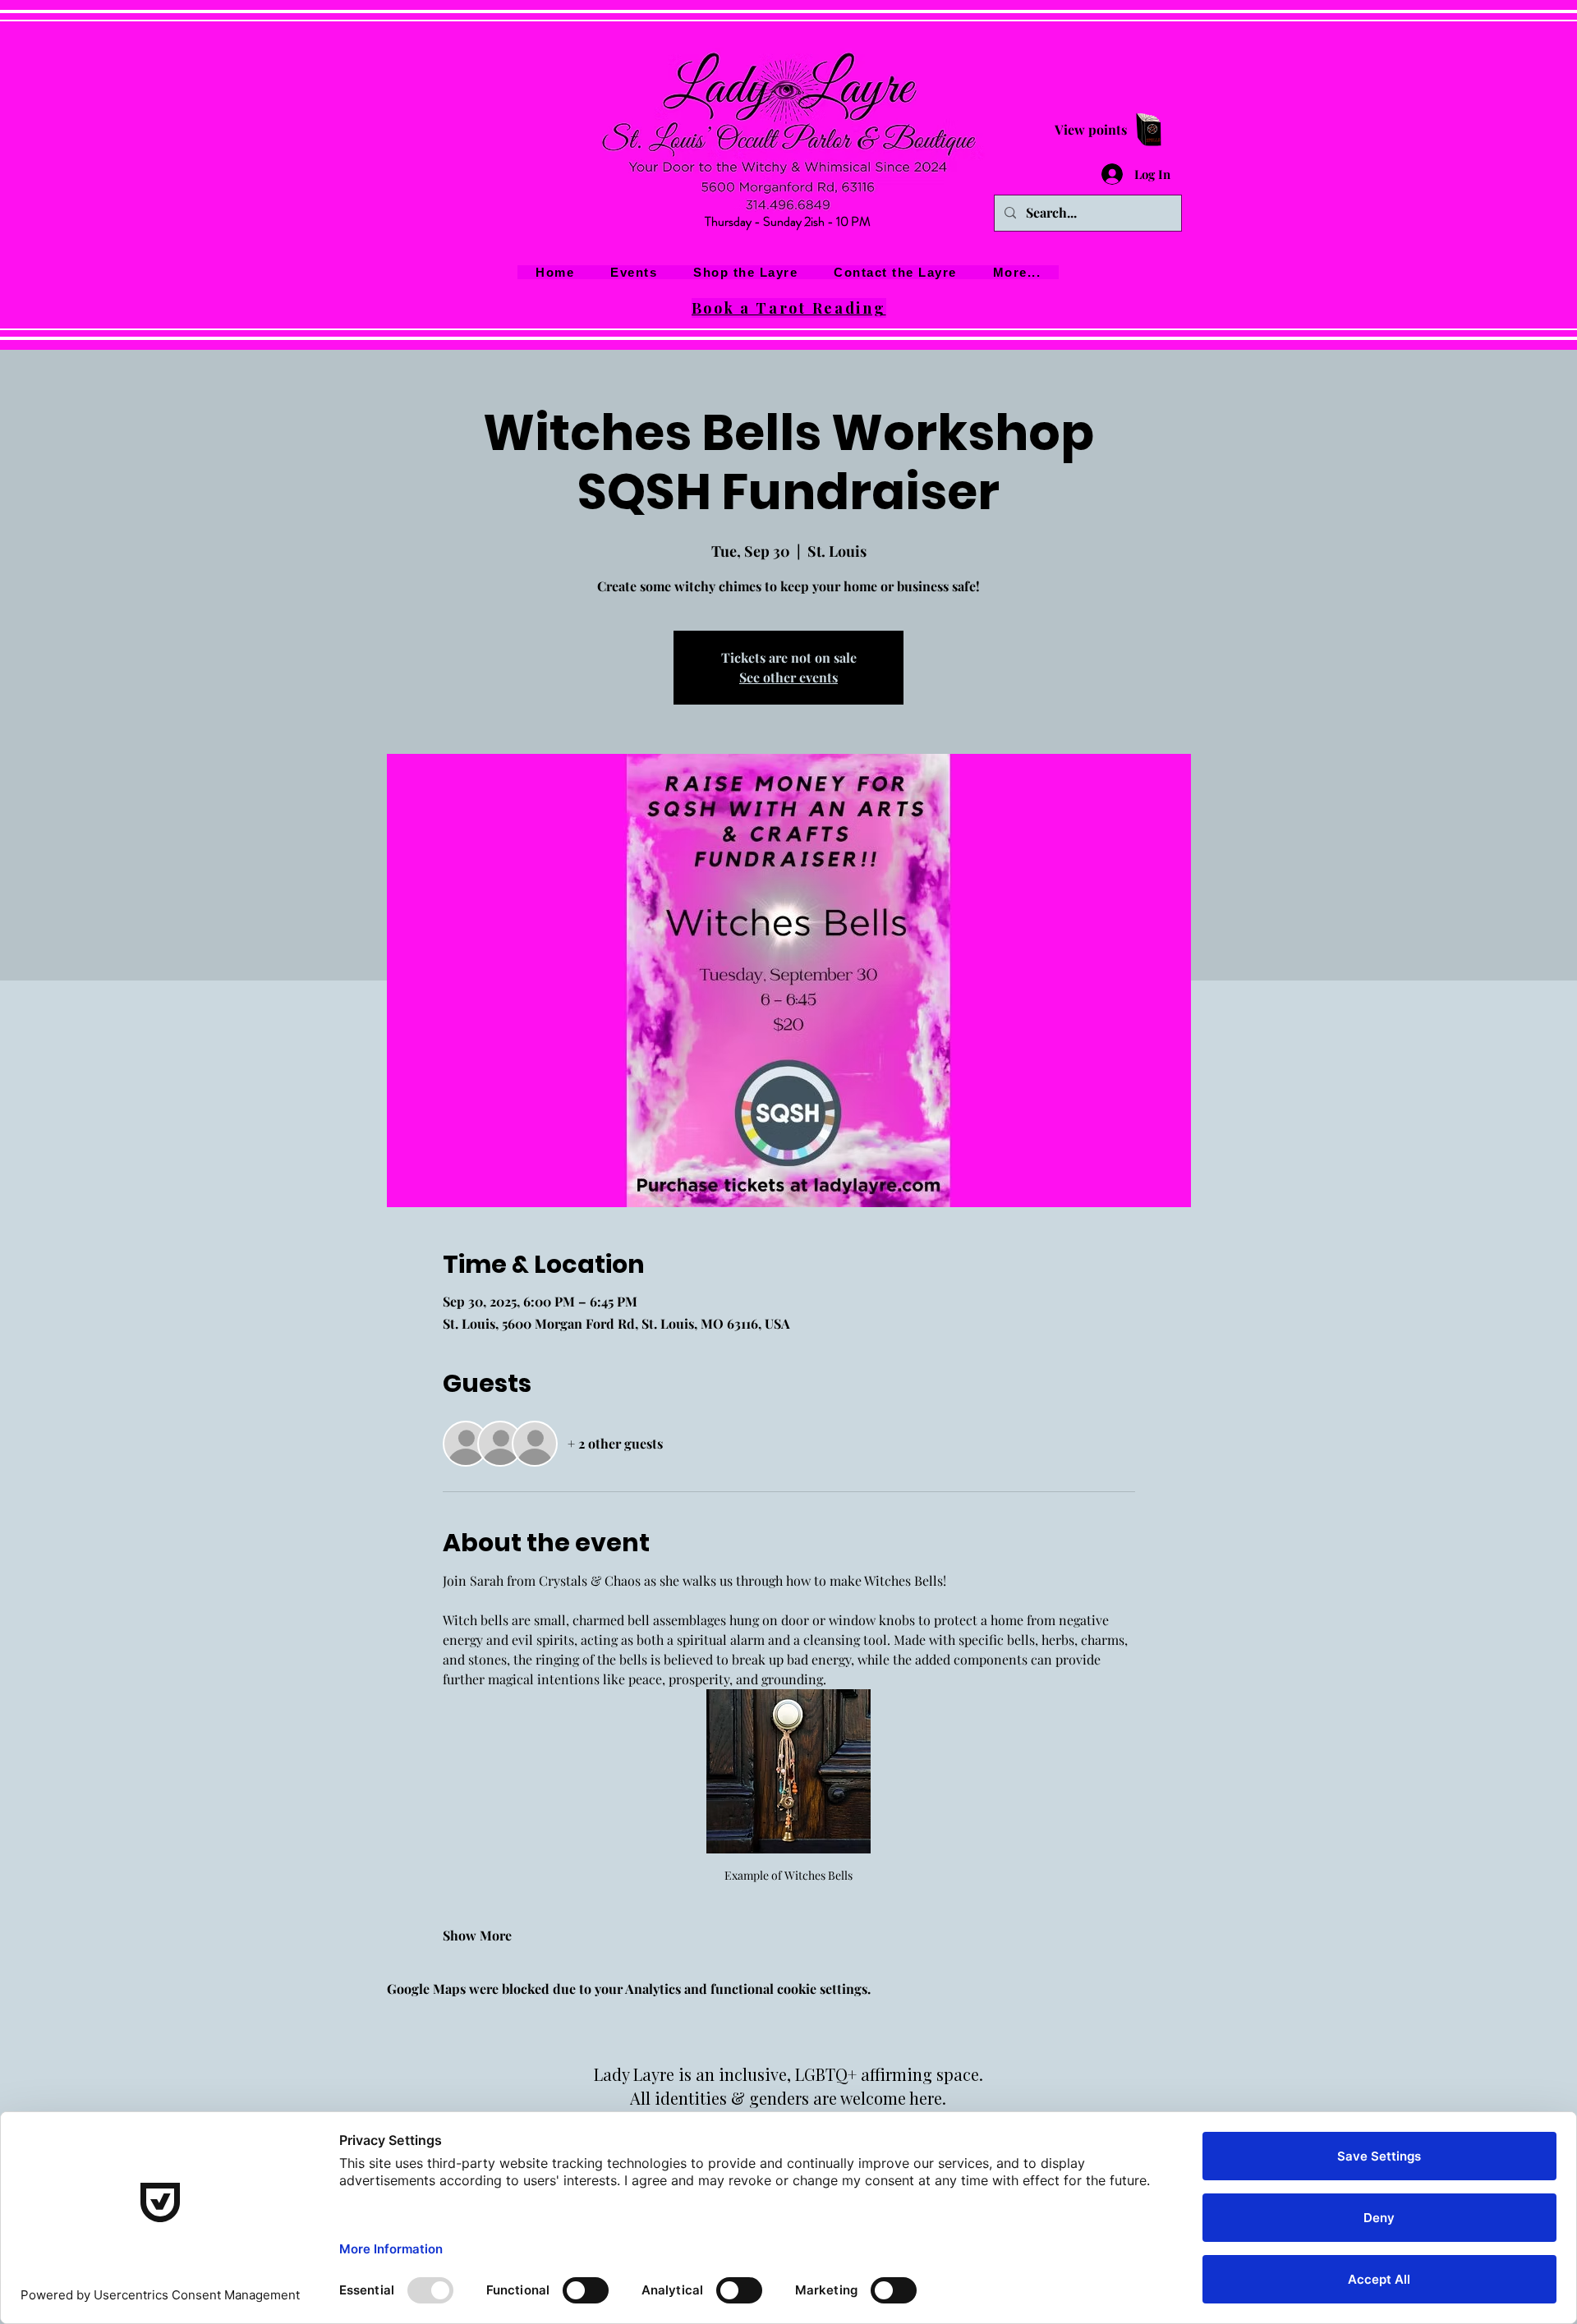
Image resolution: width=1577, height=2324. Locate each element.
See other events (788, 677)
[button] (1017, 272)
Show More (477, 1935)
